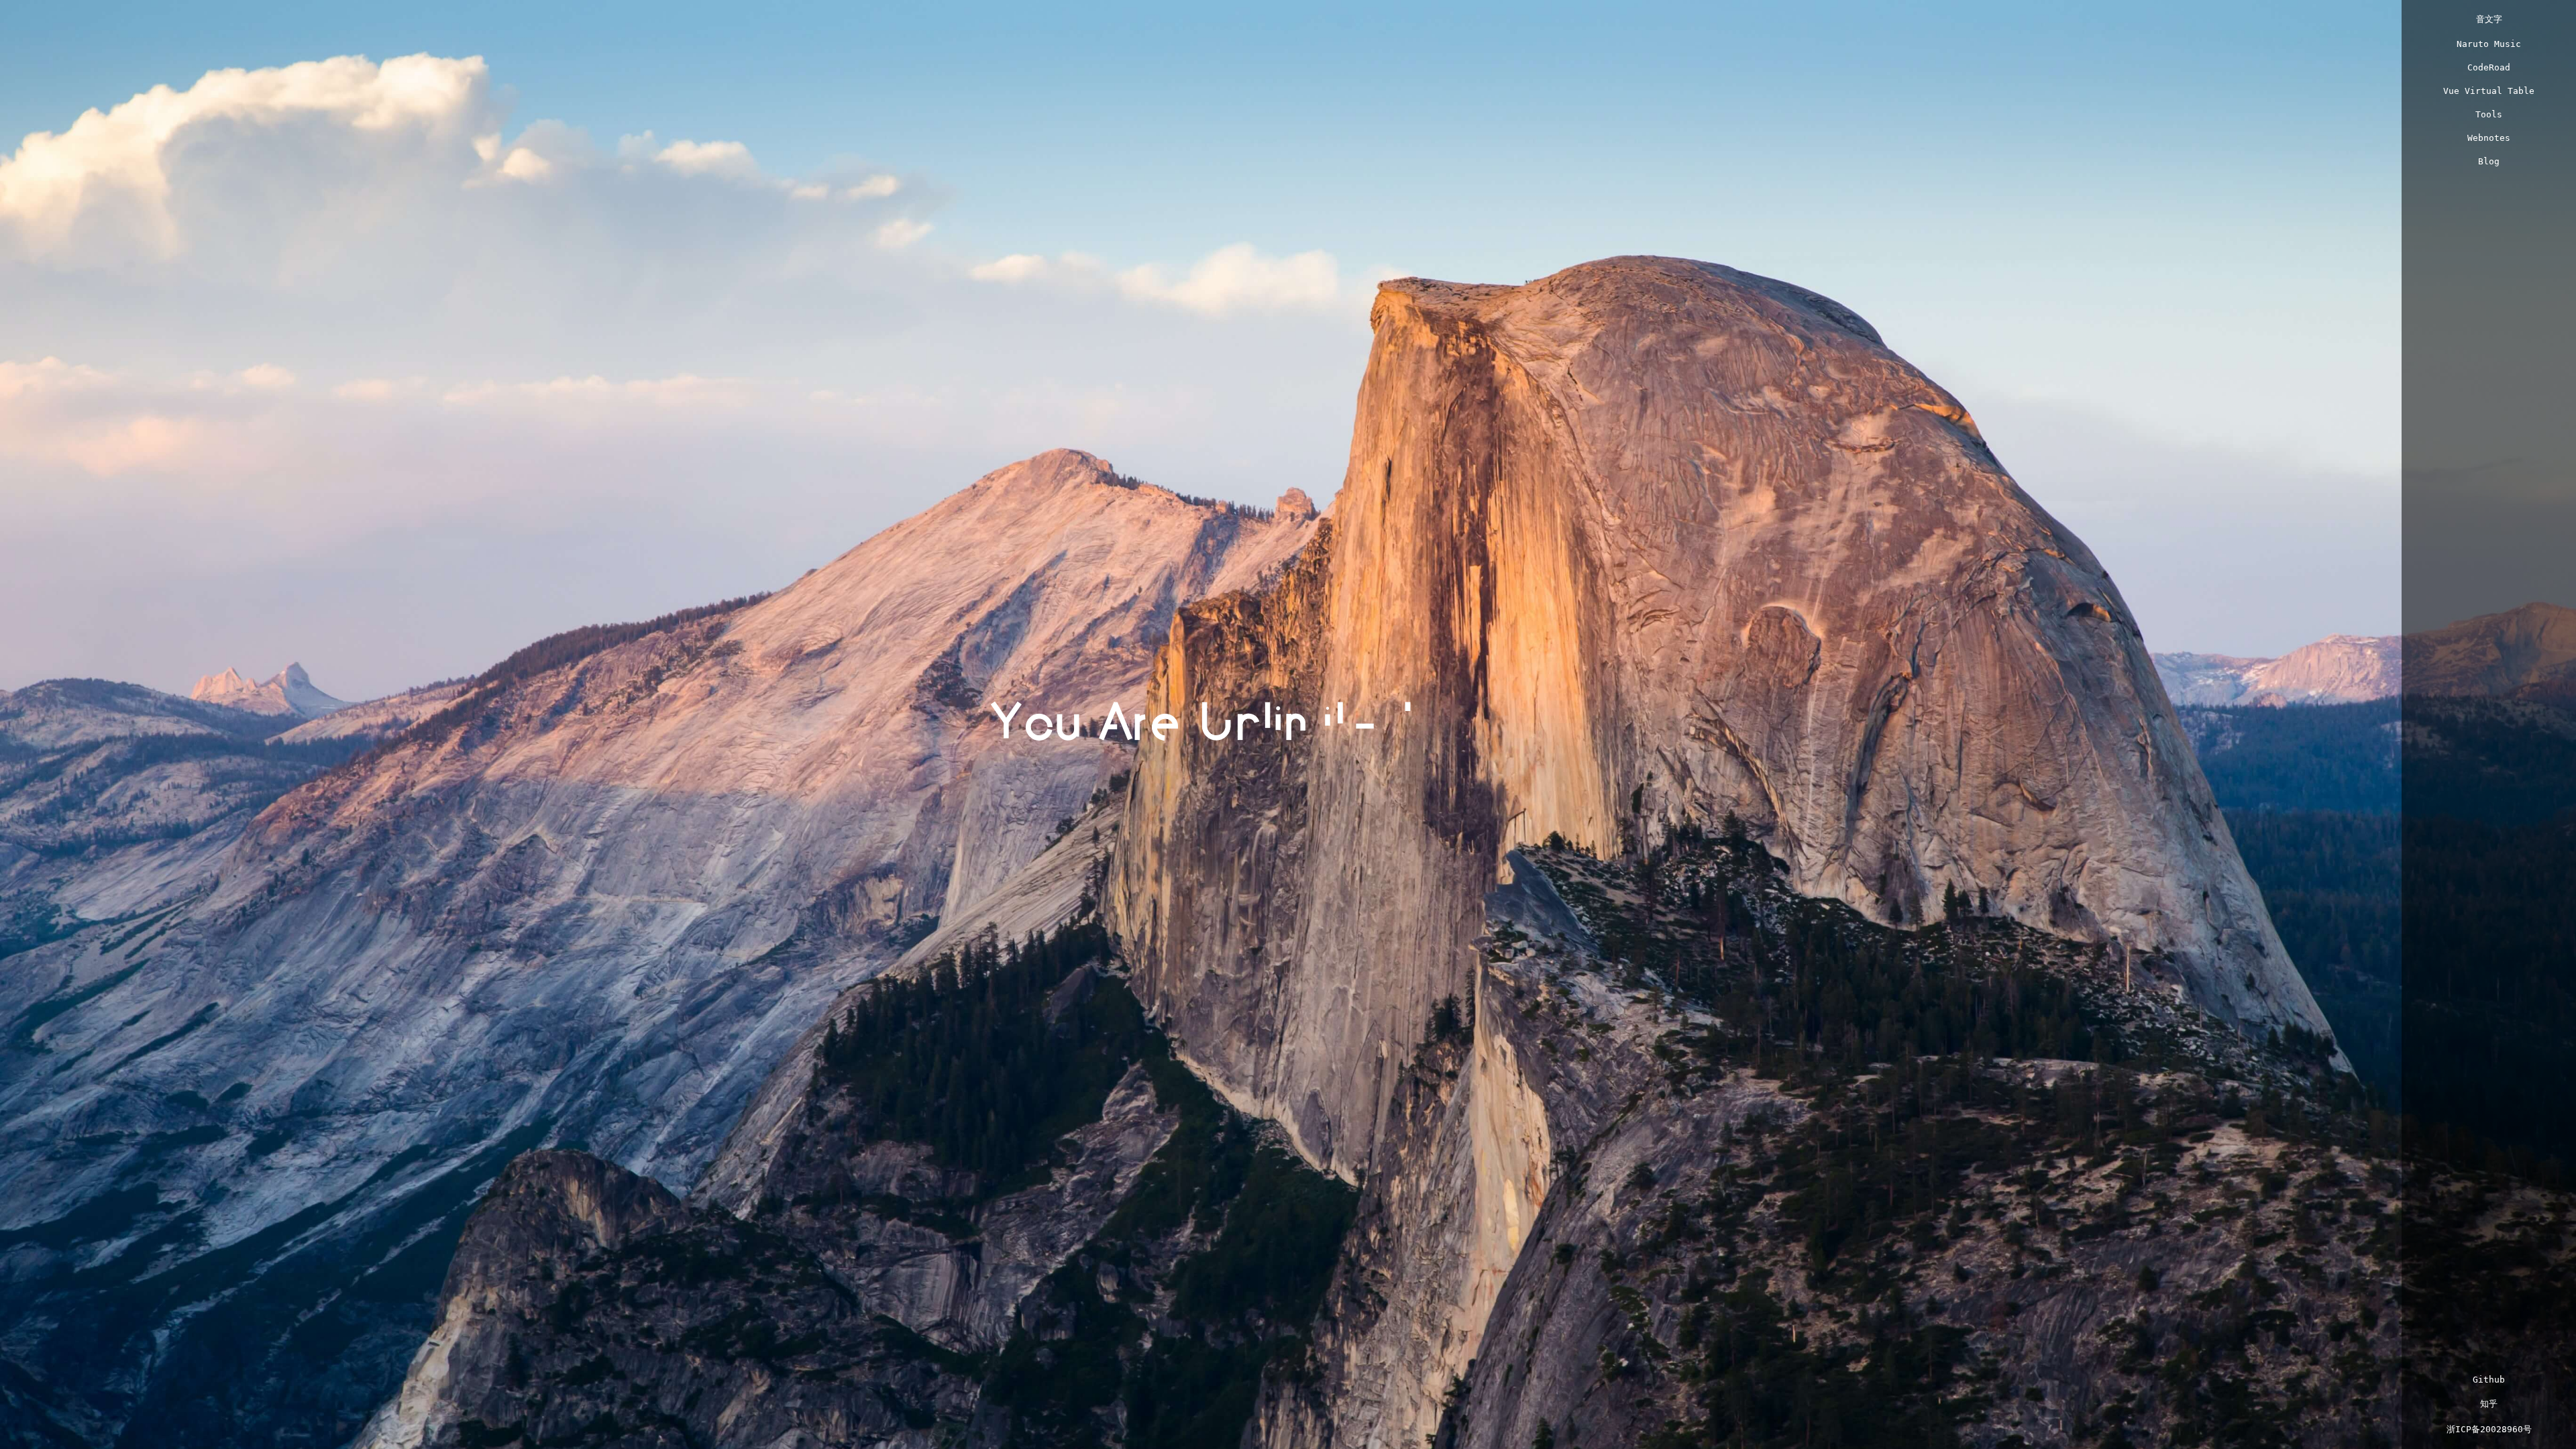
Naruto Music (2489, 44)
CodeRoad (2489, 67)
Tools (2489, 114)
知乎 (2489, 1404)
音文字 (2489, 19)
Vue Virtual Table (2489, 91)
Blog (2489, 161)
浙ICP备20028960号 (2489, 1429)
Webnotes (2489, 138)
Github (2489, 1380)
